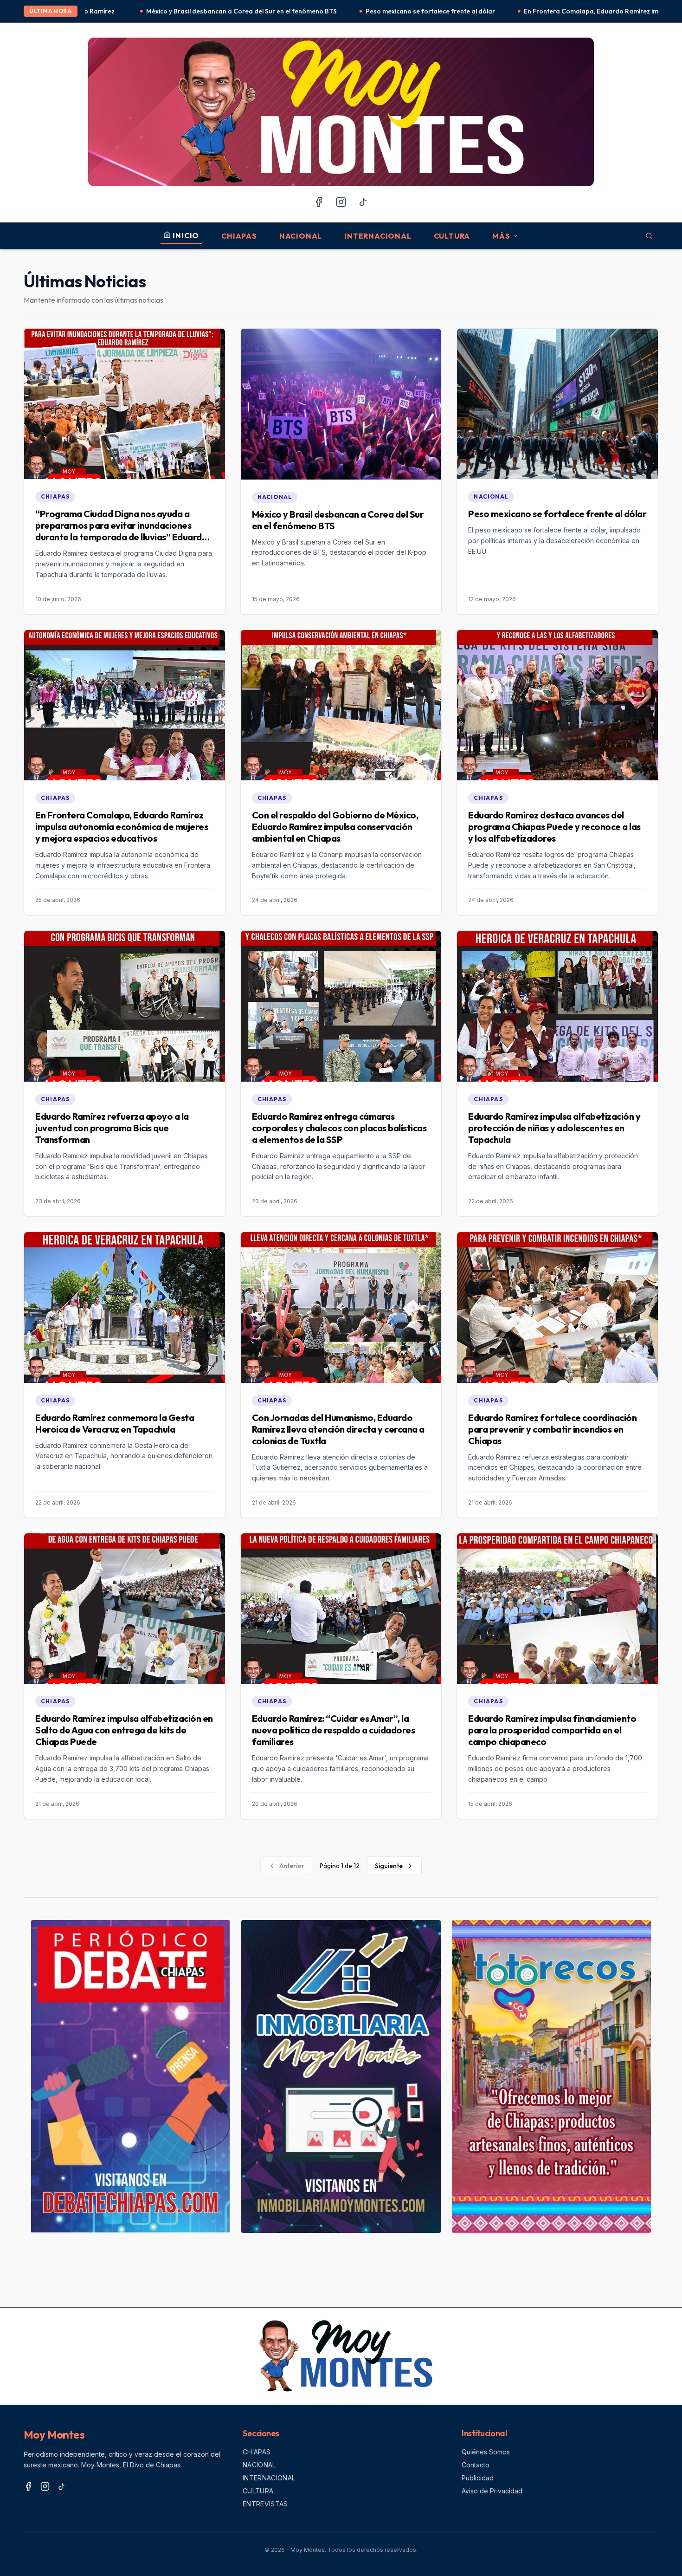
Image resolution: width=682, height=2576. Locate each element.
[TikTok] (363, 202)
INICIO (186, 235)
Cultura (452, 236)
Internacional (378, 236)
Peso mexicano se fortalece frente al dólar (262, 11)
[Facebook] (319, 202)
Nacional (301, 236)
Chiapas (239, 236)
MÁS (501, 236)
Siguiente (389, 1866)
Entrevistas (265, 2504)
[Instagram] (341, 202)
